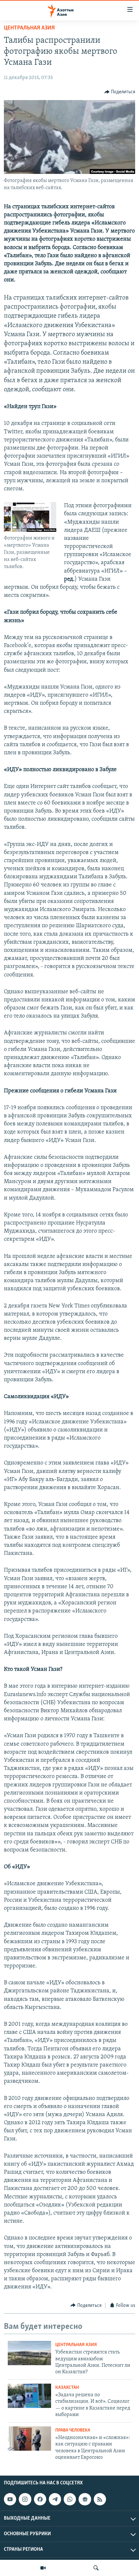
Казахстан (67, 2388)
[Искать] (96, 2568)
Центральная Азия (29, 28)
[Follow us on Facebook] (40, 2499)
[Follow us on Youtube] (10, 2499)
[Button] (120, 92)
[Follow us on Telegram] (55, 2499)
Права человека (73, 2430)
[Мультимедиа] (43, 2568)
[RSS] (100, 2499)
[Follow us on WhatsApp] (70, 2499)
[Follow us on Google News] (85, 2499)
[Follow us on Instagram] (25, 2499)
